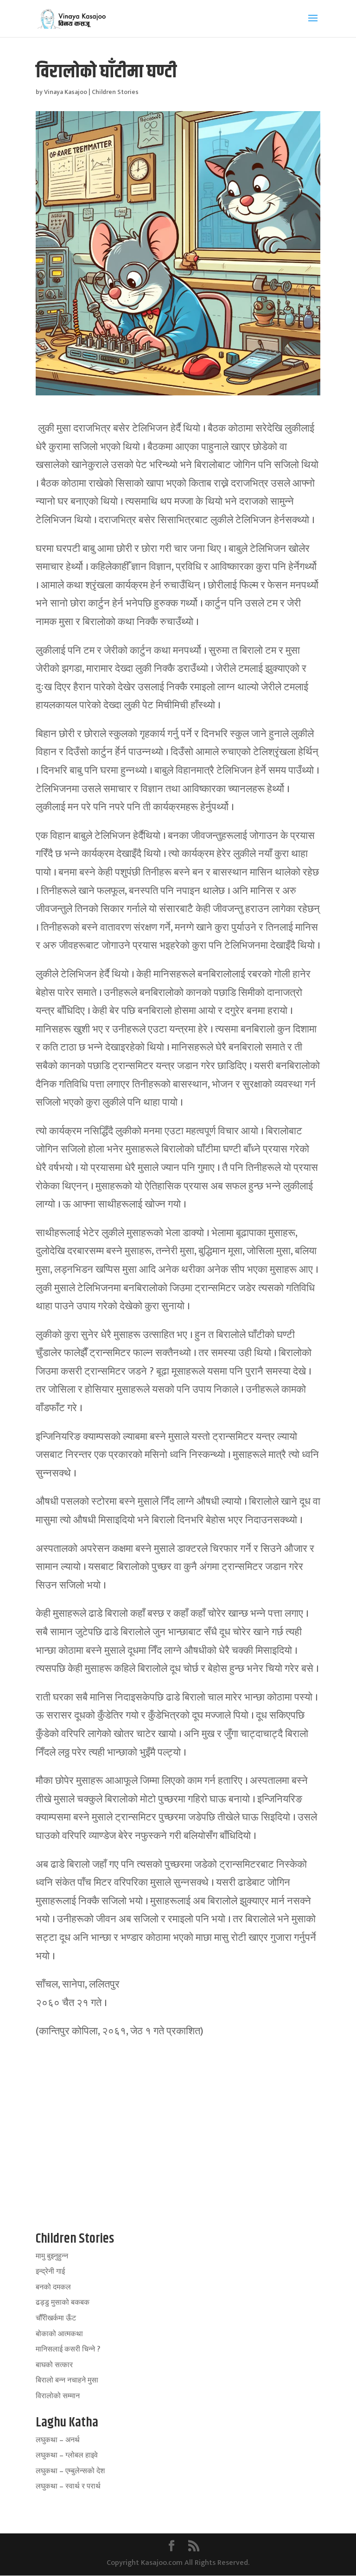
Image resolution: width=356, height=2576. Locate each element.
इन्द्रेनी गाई (50, 2272)
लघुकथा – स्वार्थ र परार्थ (68, 2486)
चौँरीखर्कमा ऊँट (56, 2318)
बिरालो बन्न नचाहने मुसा (67, 2380)
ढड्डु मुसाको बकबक (63, 2303)
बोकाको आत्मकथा (59, 2334)
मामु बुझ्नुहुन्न (52, 2256)
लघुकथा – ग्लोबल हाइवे (67, 2455)
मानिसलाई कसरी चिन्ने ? (68, 2349)
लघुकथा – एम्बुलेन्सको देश (70, 2471)
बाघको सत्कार (54, 2365)
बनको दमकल (53, 2287)
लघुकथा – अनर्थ (58, 2440)
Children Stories (115, 92)
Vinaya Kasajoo (66, 92)
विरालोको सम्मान (58, 2396)
